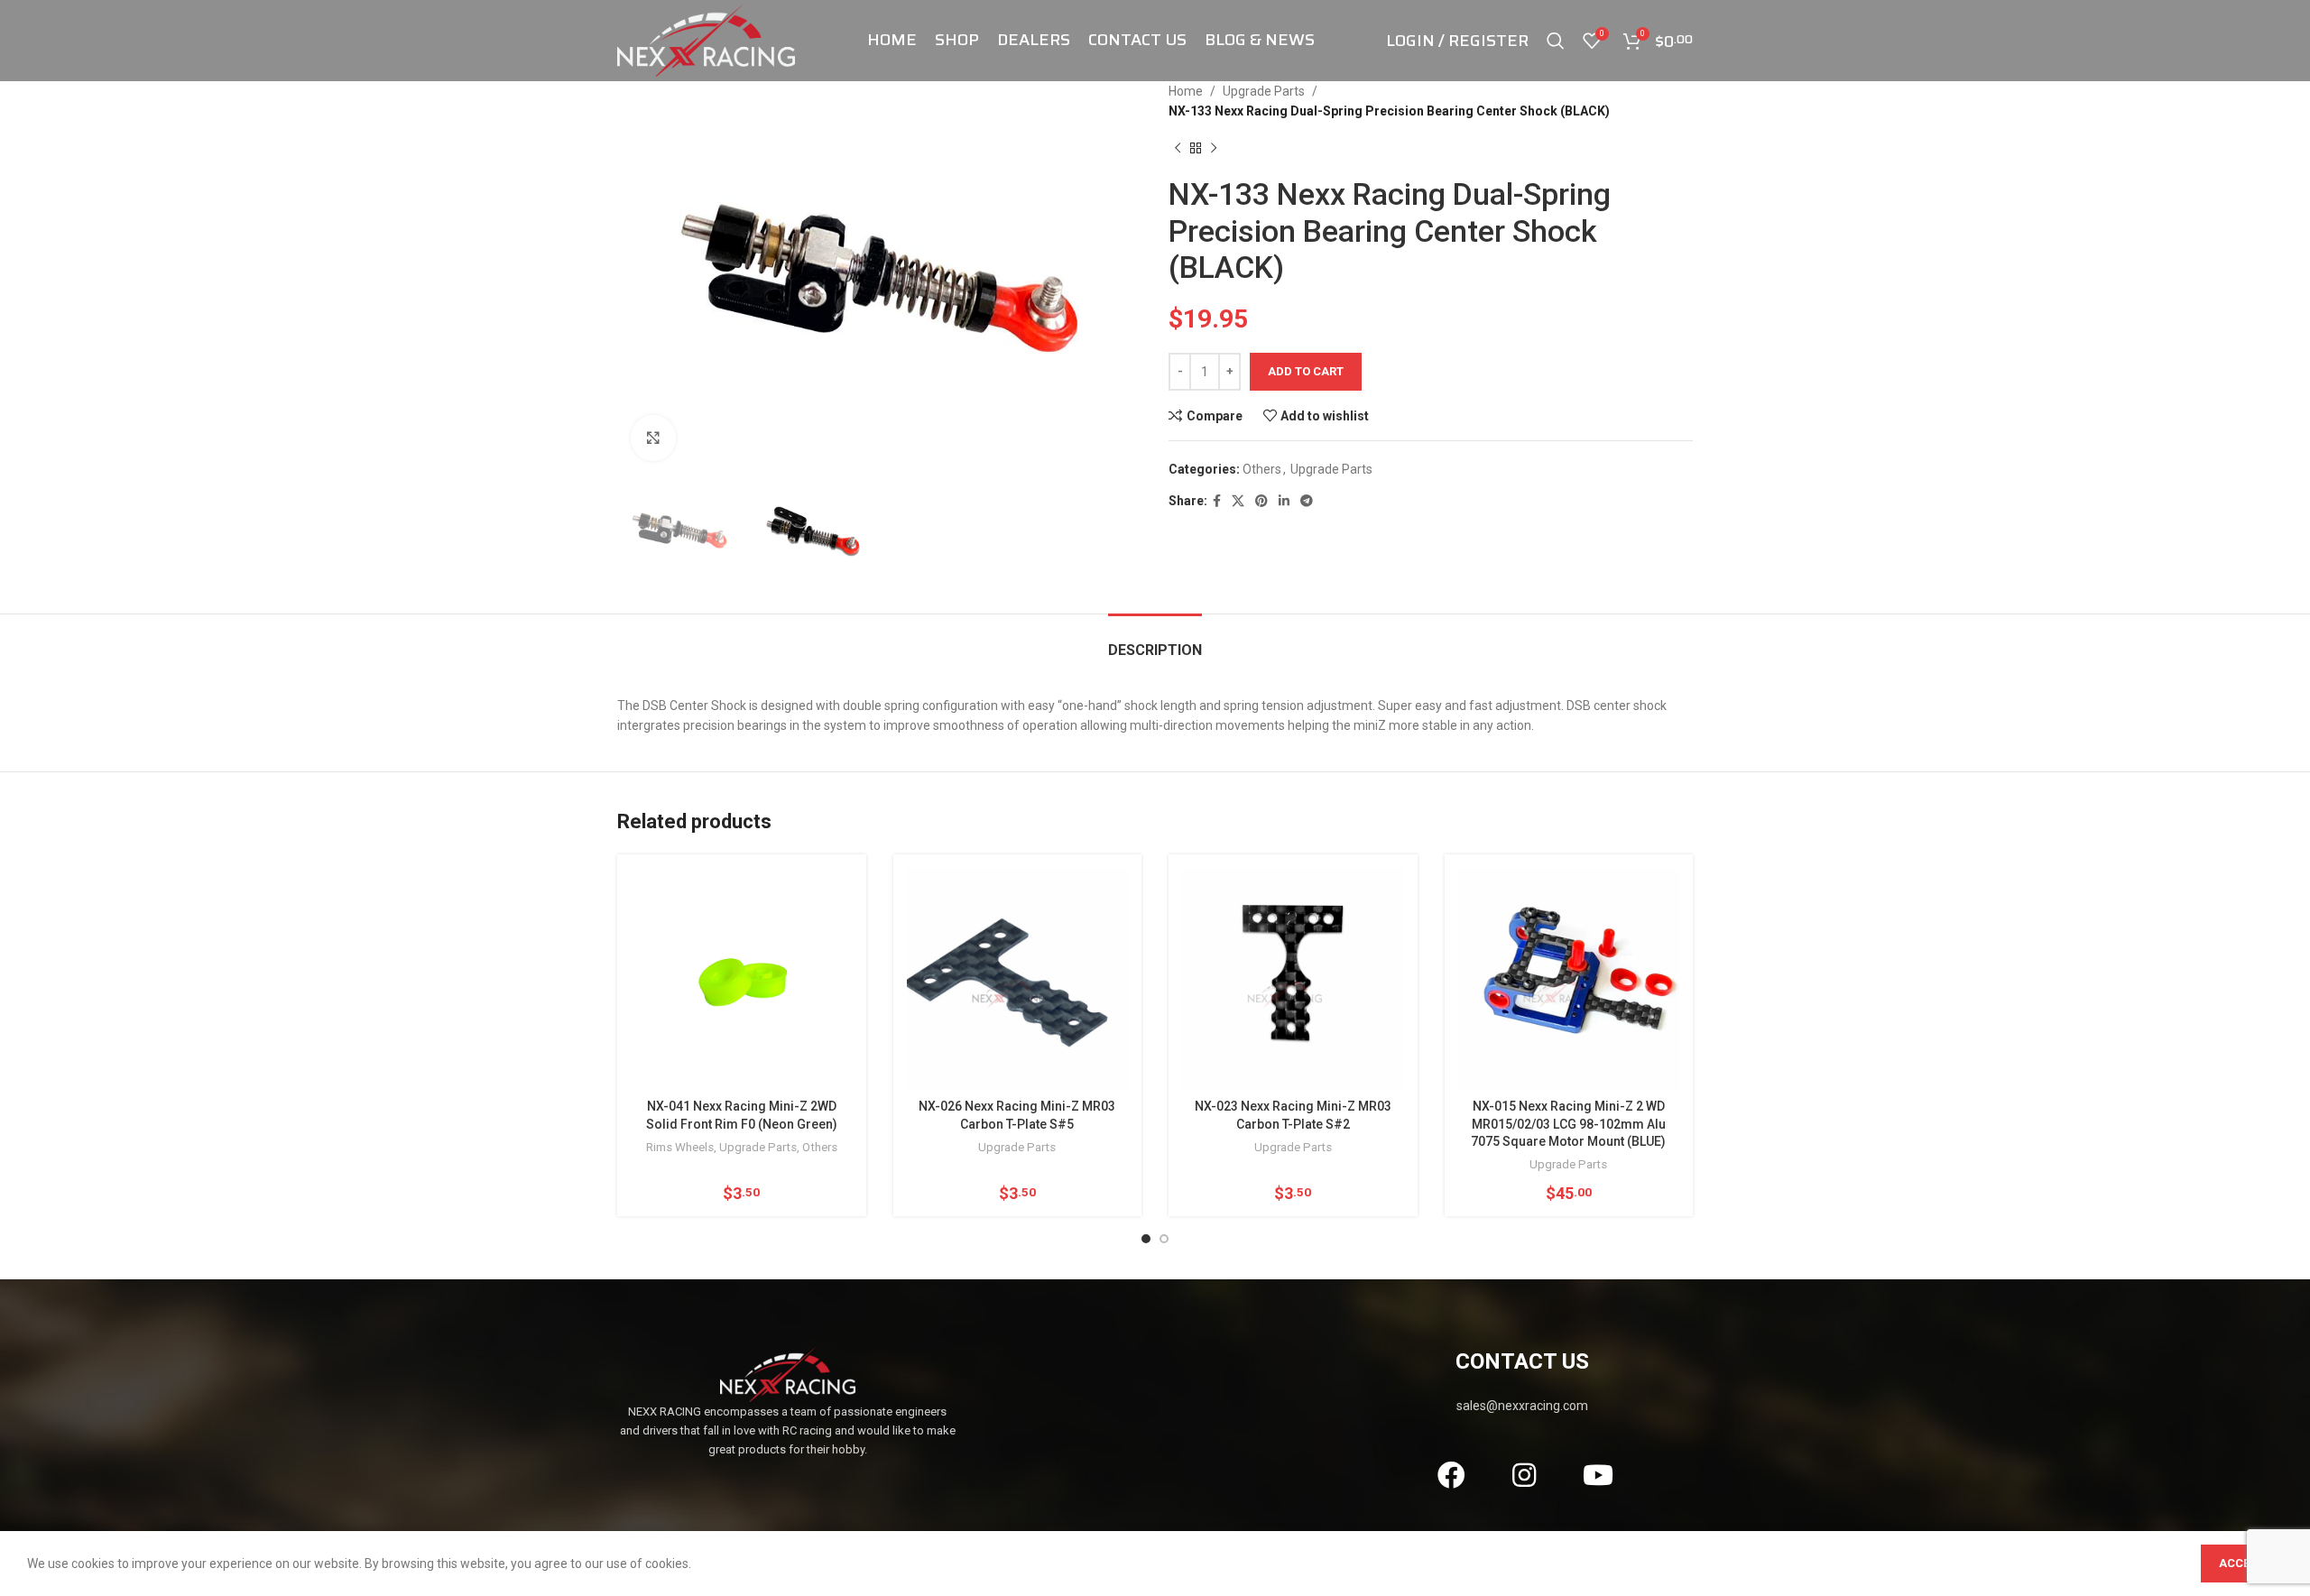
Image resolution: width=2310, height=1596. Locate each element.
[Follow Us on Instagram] (1525, 1475)
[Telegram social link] (1307, 501)
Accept (2242, 1563)
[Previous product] (1178, 149)
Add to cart (1306, 371)
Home (1186, 91)
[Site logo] (706, 40)
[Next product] (1214, 149)
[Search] (1556, 41)
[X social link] (1238, 501)
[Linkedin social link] (1284, 501)
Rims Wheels (680, 1147)
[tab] (1155, 641)
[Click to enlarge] (653, 438)
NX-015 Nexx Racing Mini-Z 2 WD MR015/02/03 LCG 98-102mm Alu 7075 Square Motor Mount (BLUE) (1568, 1124)
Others (1262, 469)
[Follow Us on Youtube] (1598, 1475)
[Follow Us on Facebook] (1451, 1475)
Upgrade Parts (1264, 91)
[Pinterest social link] (1261, 501)
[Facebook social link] (1217, 501)
